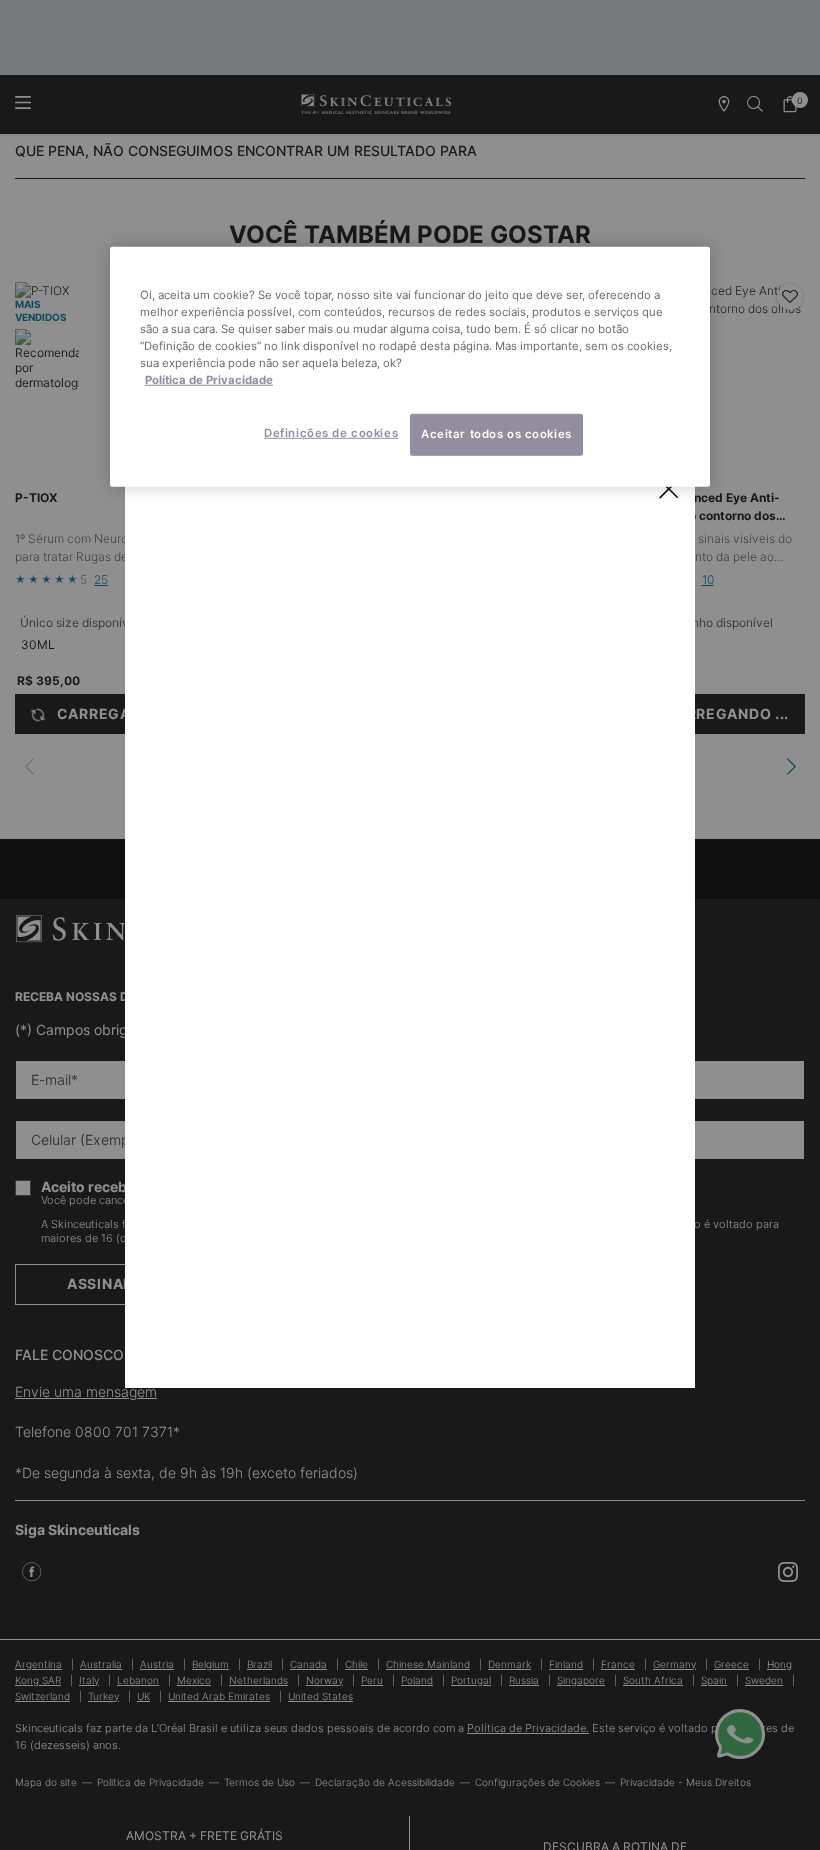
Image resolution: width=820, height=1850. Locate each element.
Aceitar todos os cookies (496, 434)
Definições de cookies (331, 433)
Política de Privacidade (209, 380)
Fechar (669, 489)
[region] (410, 366)
